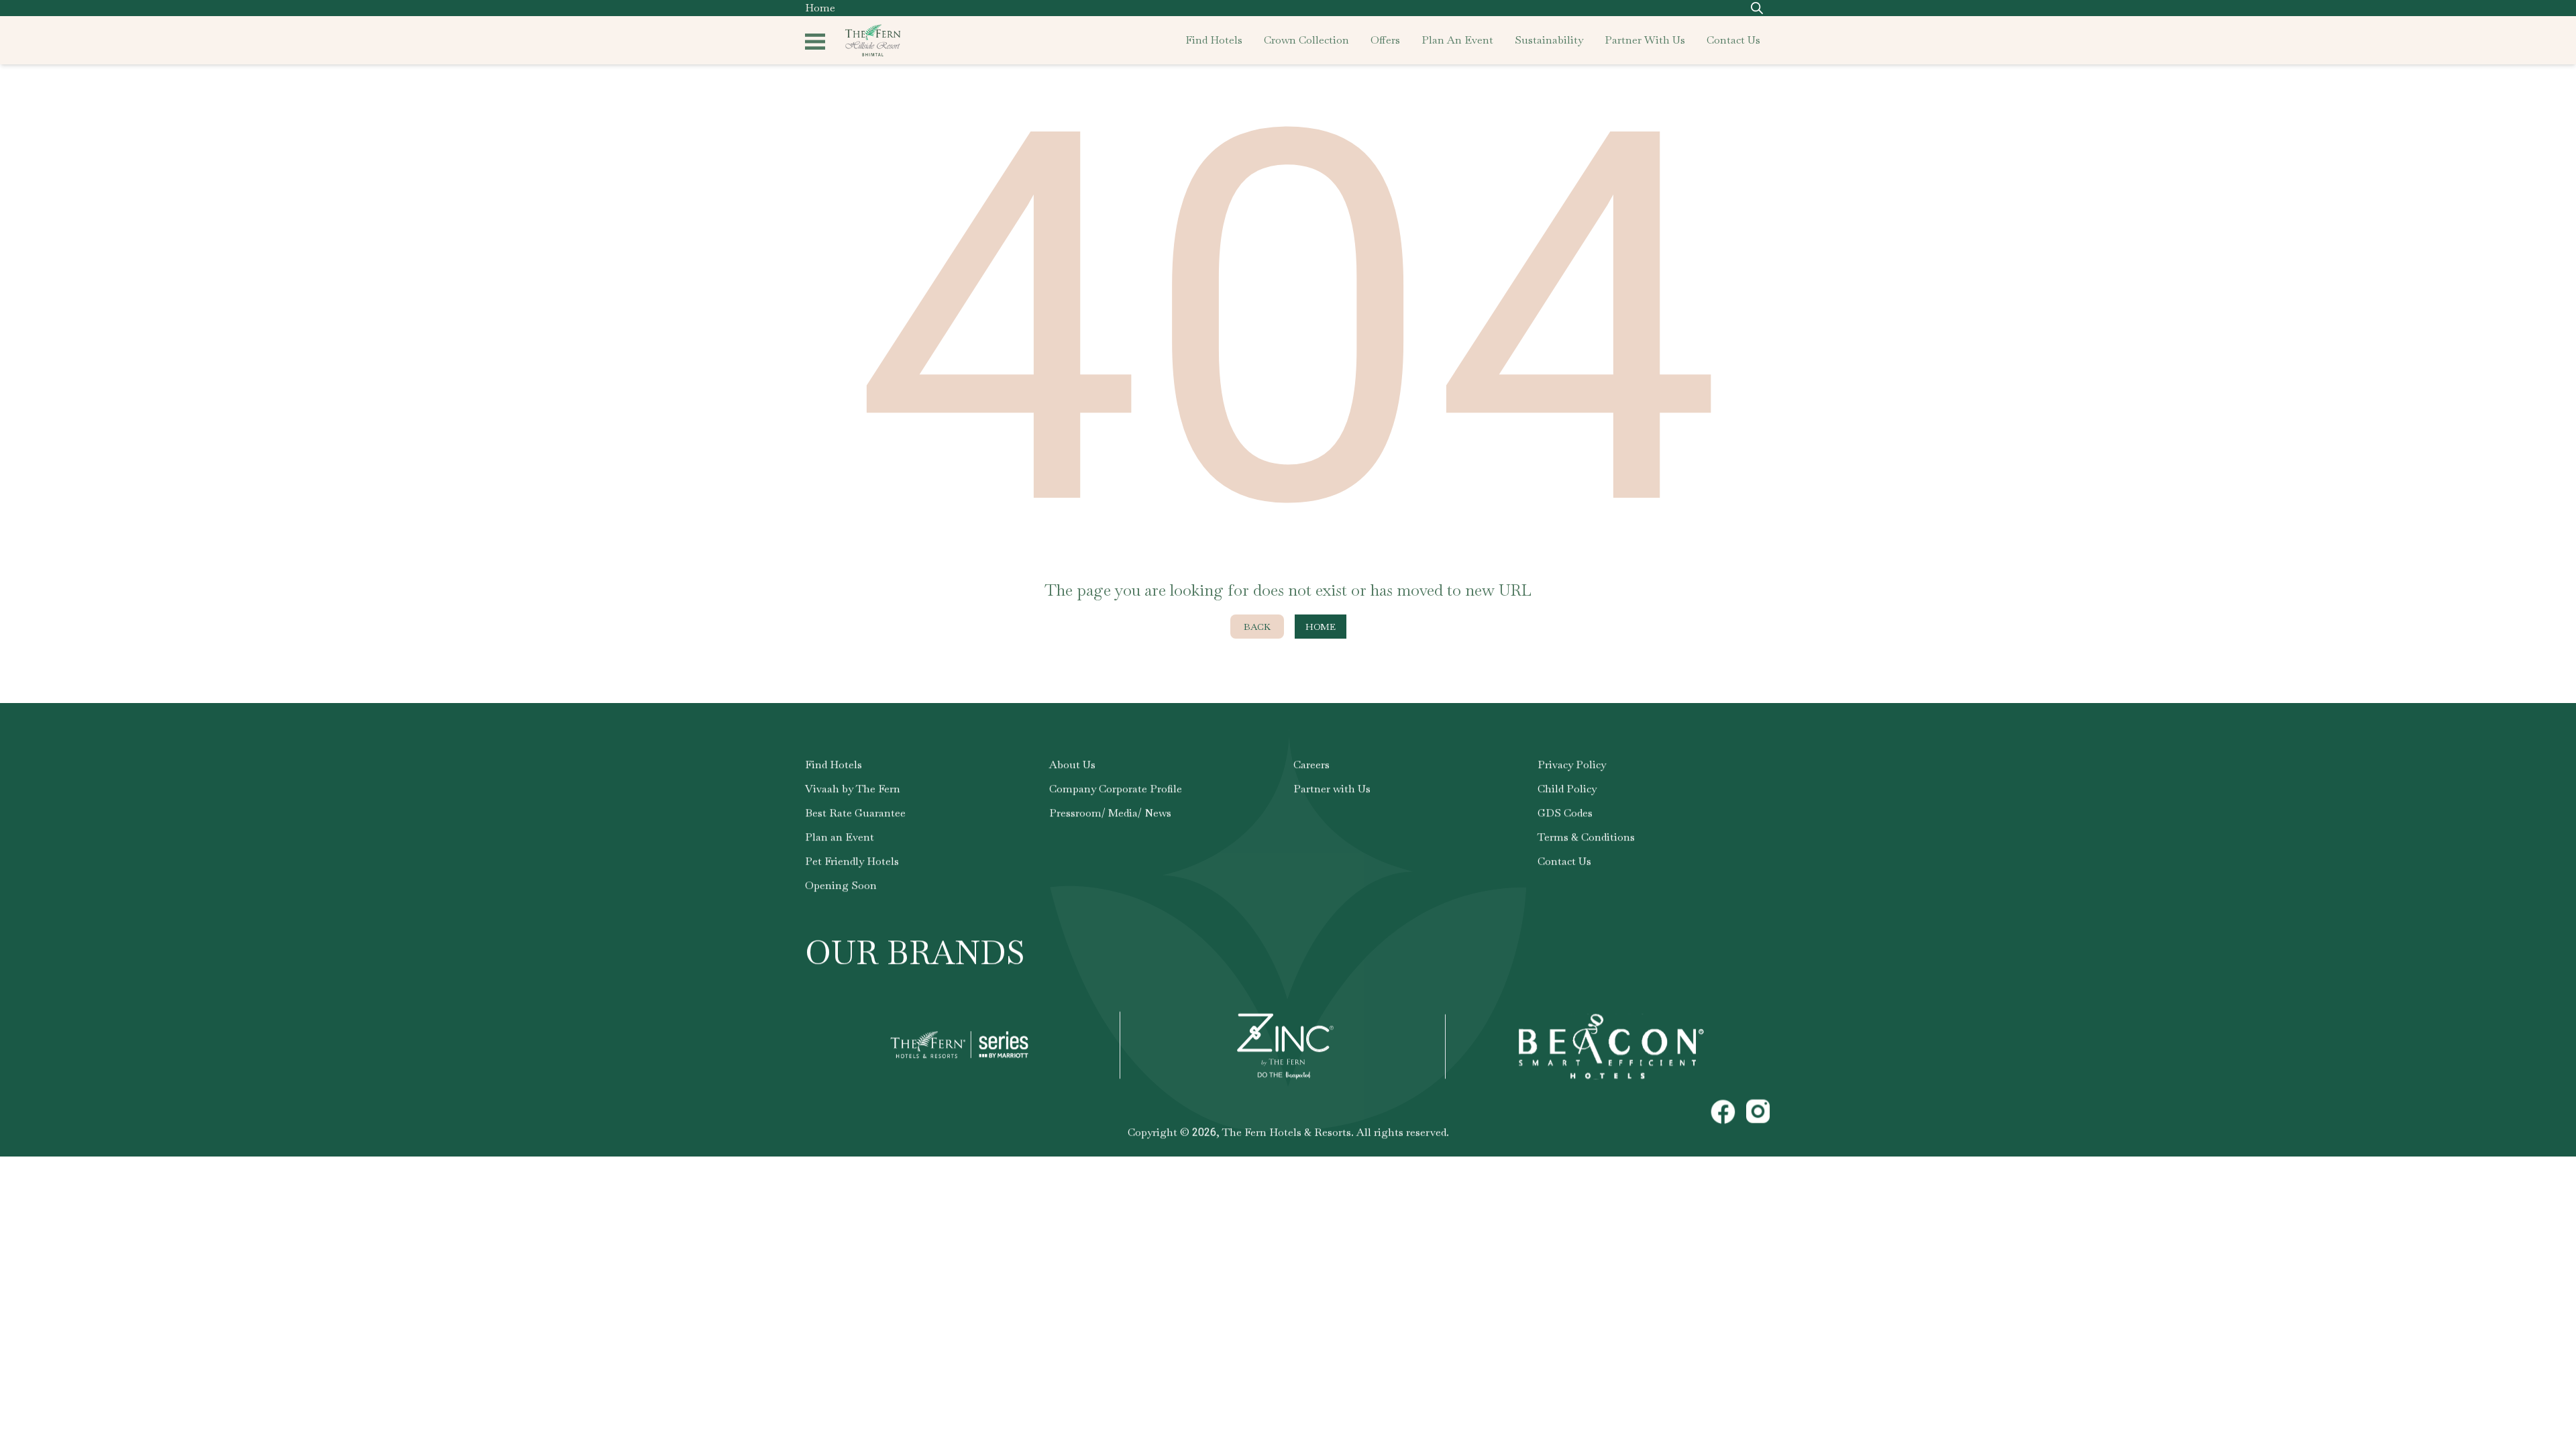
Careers (1311, 764)
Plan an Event (840, 837)
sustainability (1549, 40)
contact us (1733, 40)
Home (820, 8)
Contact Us (1564, 861)
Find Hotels (834, 764)
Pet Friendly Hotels (852, 861)
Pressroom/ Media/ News (1110, 813)
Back (1257, 627)
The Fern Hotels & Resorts (1287, 1132)
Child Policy (1567, 789)
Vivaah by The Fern (853, 789)
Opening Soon (841, 885)
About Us (1072, 764)
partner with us (1645, 40)
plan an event (1457, 40)
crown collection (1306, 40)
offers (1385, 40)
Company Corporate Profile (1116, 789)
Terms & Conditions (1586, 837)
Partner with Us (1332, 789)
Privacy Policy (1572, 764)
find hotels (1214, 40)
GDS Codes (1565, 813)
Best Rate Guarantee (855, 813)
